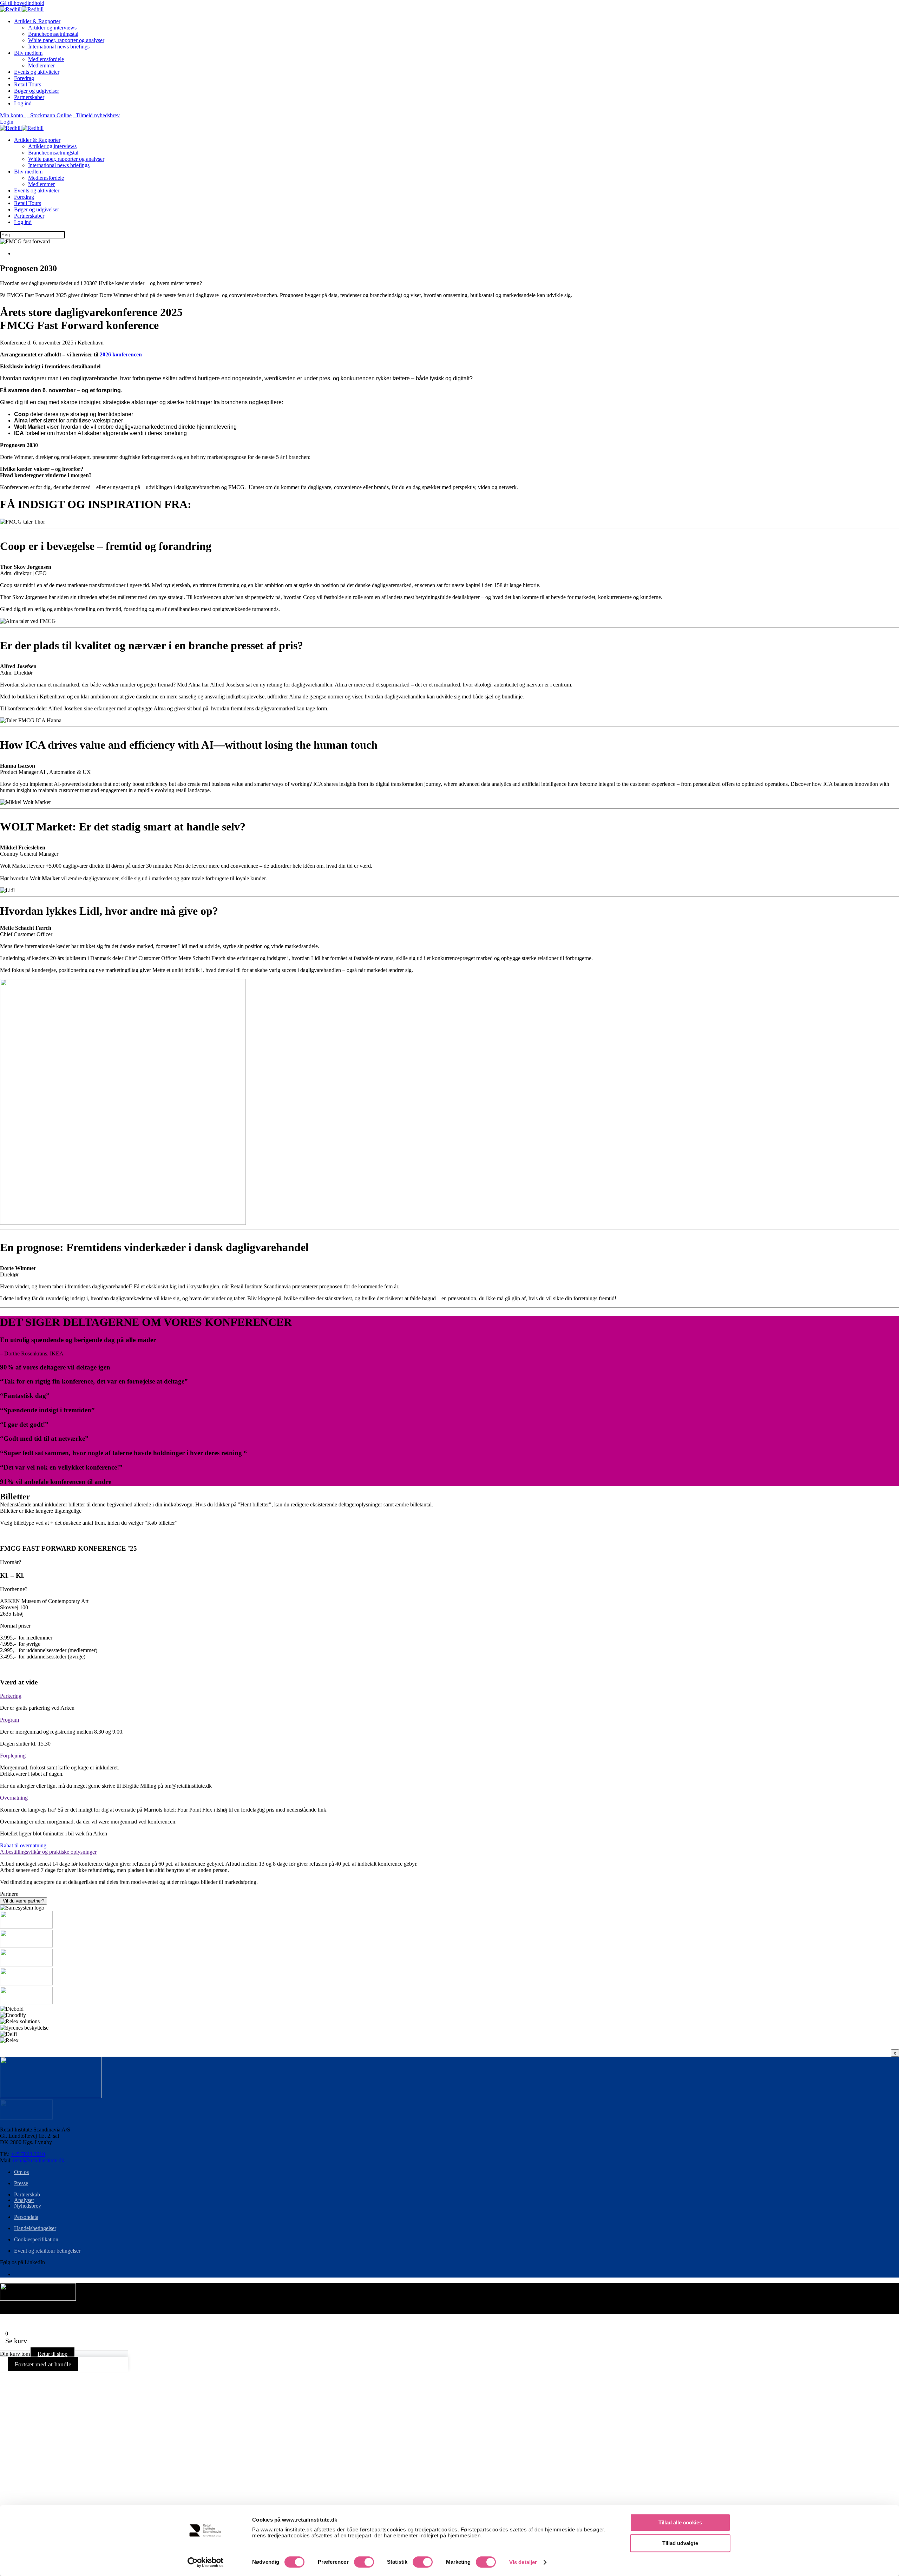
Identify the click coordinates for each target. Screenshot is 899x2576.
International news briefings (59, 47)
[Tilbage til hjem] (22, 9)
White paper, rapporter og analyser (66, 40)
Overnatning (14, 1798)
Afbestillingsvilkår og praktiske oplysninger (48, 1852)
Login (7, 122)
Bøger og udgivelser (37, 91)
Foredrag (24, 78)
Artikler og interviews (52, 28)
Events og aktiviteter (37, 72)
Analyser (24, 2200)
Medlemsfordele (46, 59)
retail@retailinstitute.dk (39, 2160)
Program (9, 1720)
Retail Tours (28, 84)
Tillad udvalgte (680, 2543)
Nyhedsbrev (28, 2206)
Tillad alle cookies (680, 2522)
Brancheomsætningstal (53, 34)
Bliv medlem (28, 53)
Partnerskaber (29, 97)
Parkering (11, 1696)
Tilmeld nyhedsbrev (96, 115)
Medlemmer (41, 65)
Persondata (26, 2217)
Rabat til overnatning (23, 1845)
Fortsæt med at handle (43, 2364)
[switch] (364, 2562)
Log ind (23, 103)
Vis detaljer (523, 2562)
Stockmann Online (50, 115)
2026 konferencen (121, 354)
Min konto (13, 115)
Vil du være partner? (24, 1901)
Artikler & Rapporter (37, 21)
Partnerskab (27, 2194)
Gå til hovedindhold (22, 3)
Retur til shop (53, 2354)
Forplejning (13, 1756)
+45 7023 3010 (28, 2154)
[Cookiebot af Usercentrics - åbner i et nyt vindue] (206, 2562)
